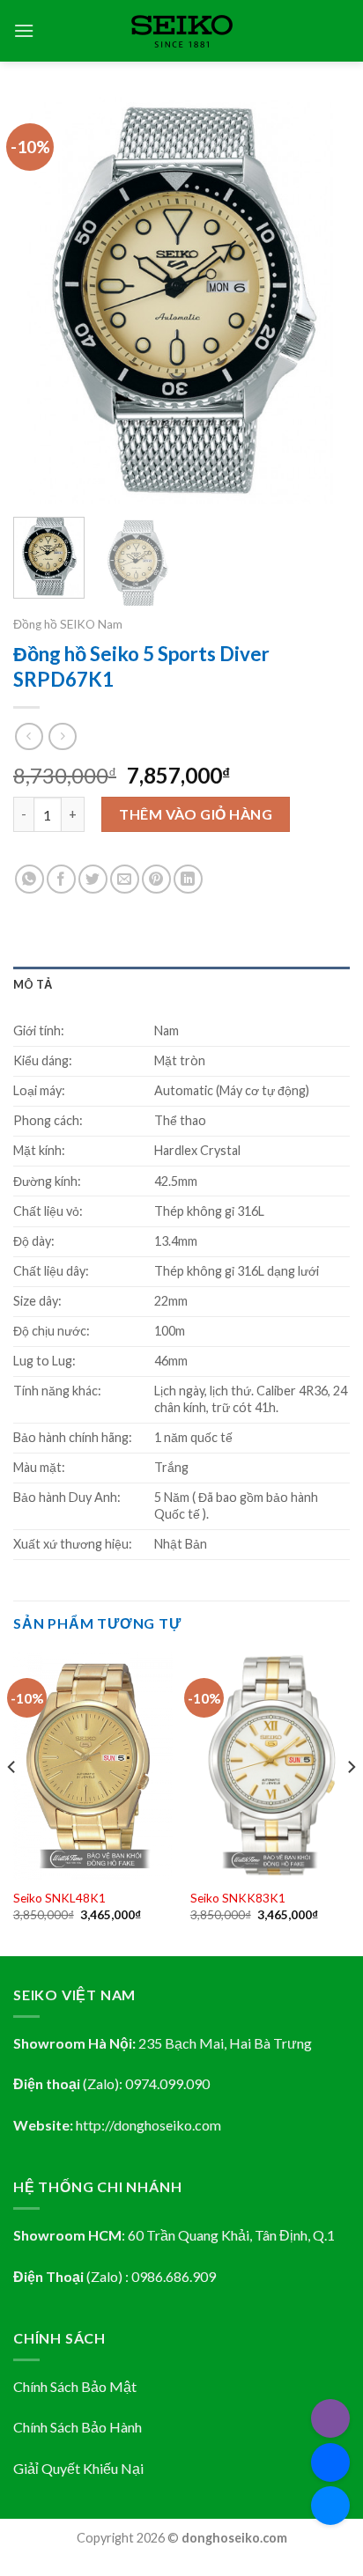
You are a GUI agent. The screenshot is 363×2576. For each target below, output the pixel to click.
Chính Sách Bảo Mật (75, 2386)
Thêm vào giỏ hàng (196, 814)
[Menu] (24, 30)
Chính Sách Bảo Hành (78, 2427)
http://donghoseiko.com (148, 2125)
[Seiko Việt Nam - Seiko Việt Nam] (182, 31)
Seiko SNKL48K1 (59, 1898)
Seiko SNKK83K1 (238, 1898)
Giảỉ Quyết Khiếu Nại (78, 2468)
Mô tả (33, 984)
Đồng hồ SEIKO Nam (68, 624)
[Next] (321, 300)
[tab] (181, 984)
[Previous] (42, 300)
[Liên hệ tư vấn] (330, 2506)
